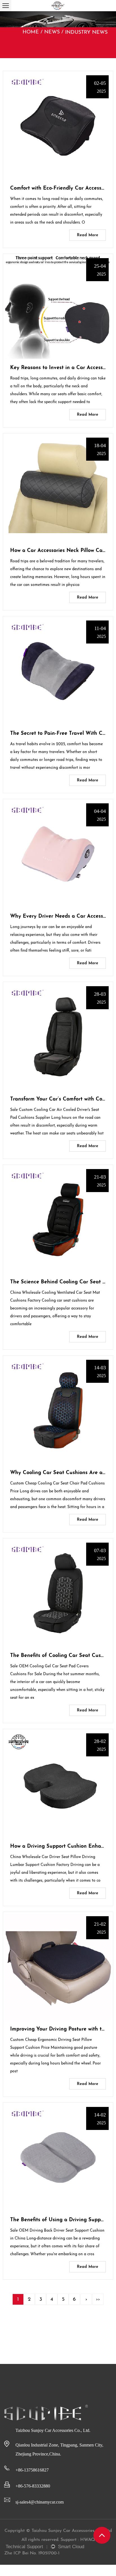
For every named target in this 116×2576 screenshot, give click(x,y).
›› (98, 2300)
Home (31, 32)
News (52, 32)
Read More (88, 235)
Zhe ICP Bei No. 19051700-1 (32, 2553)
